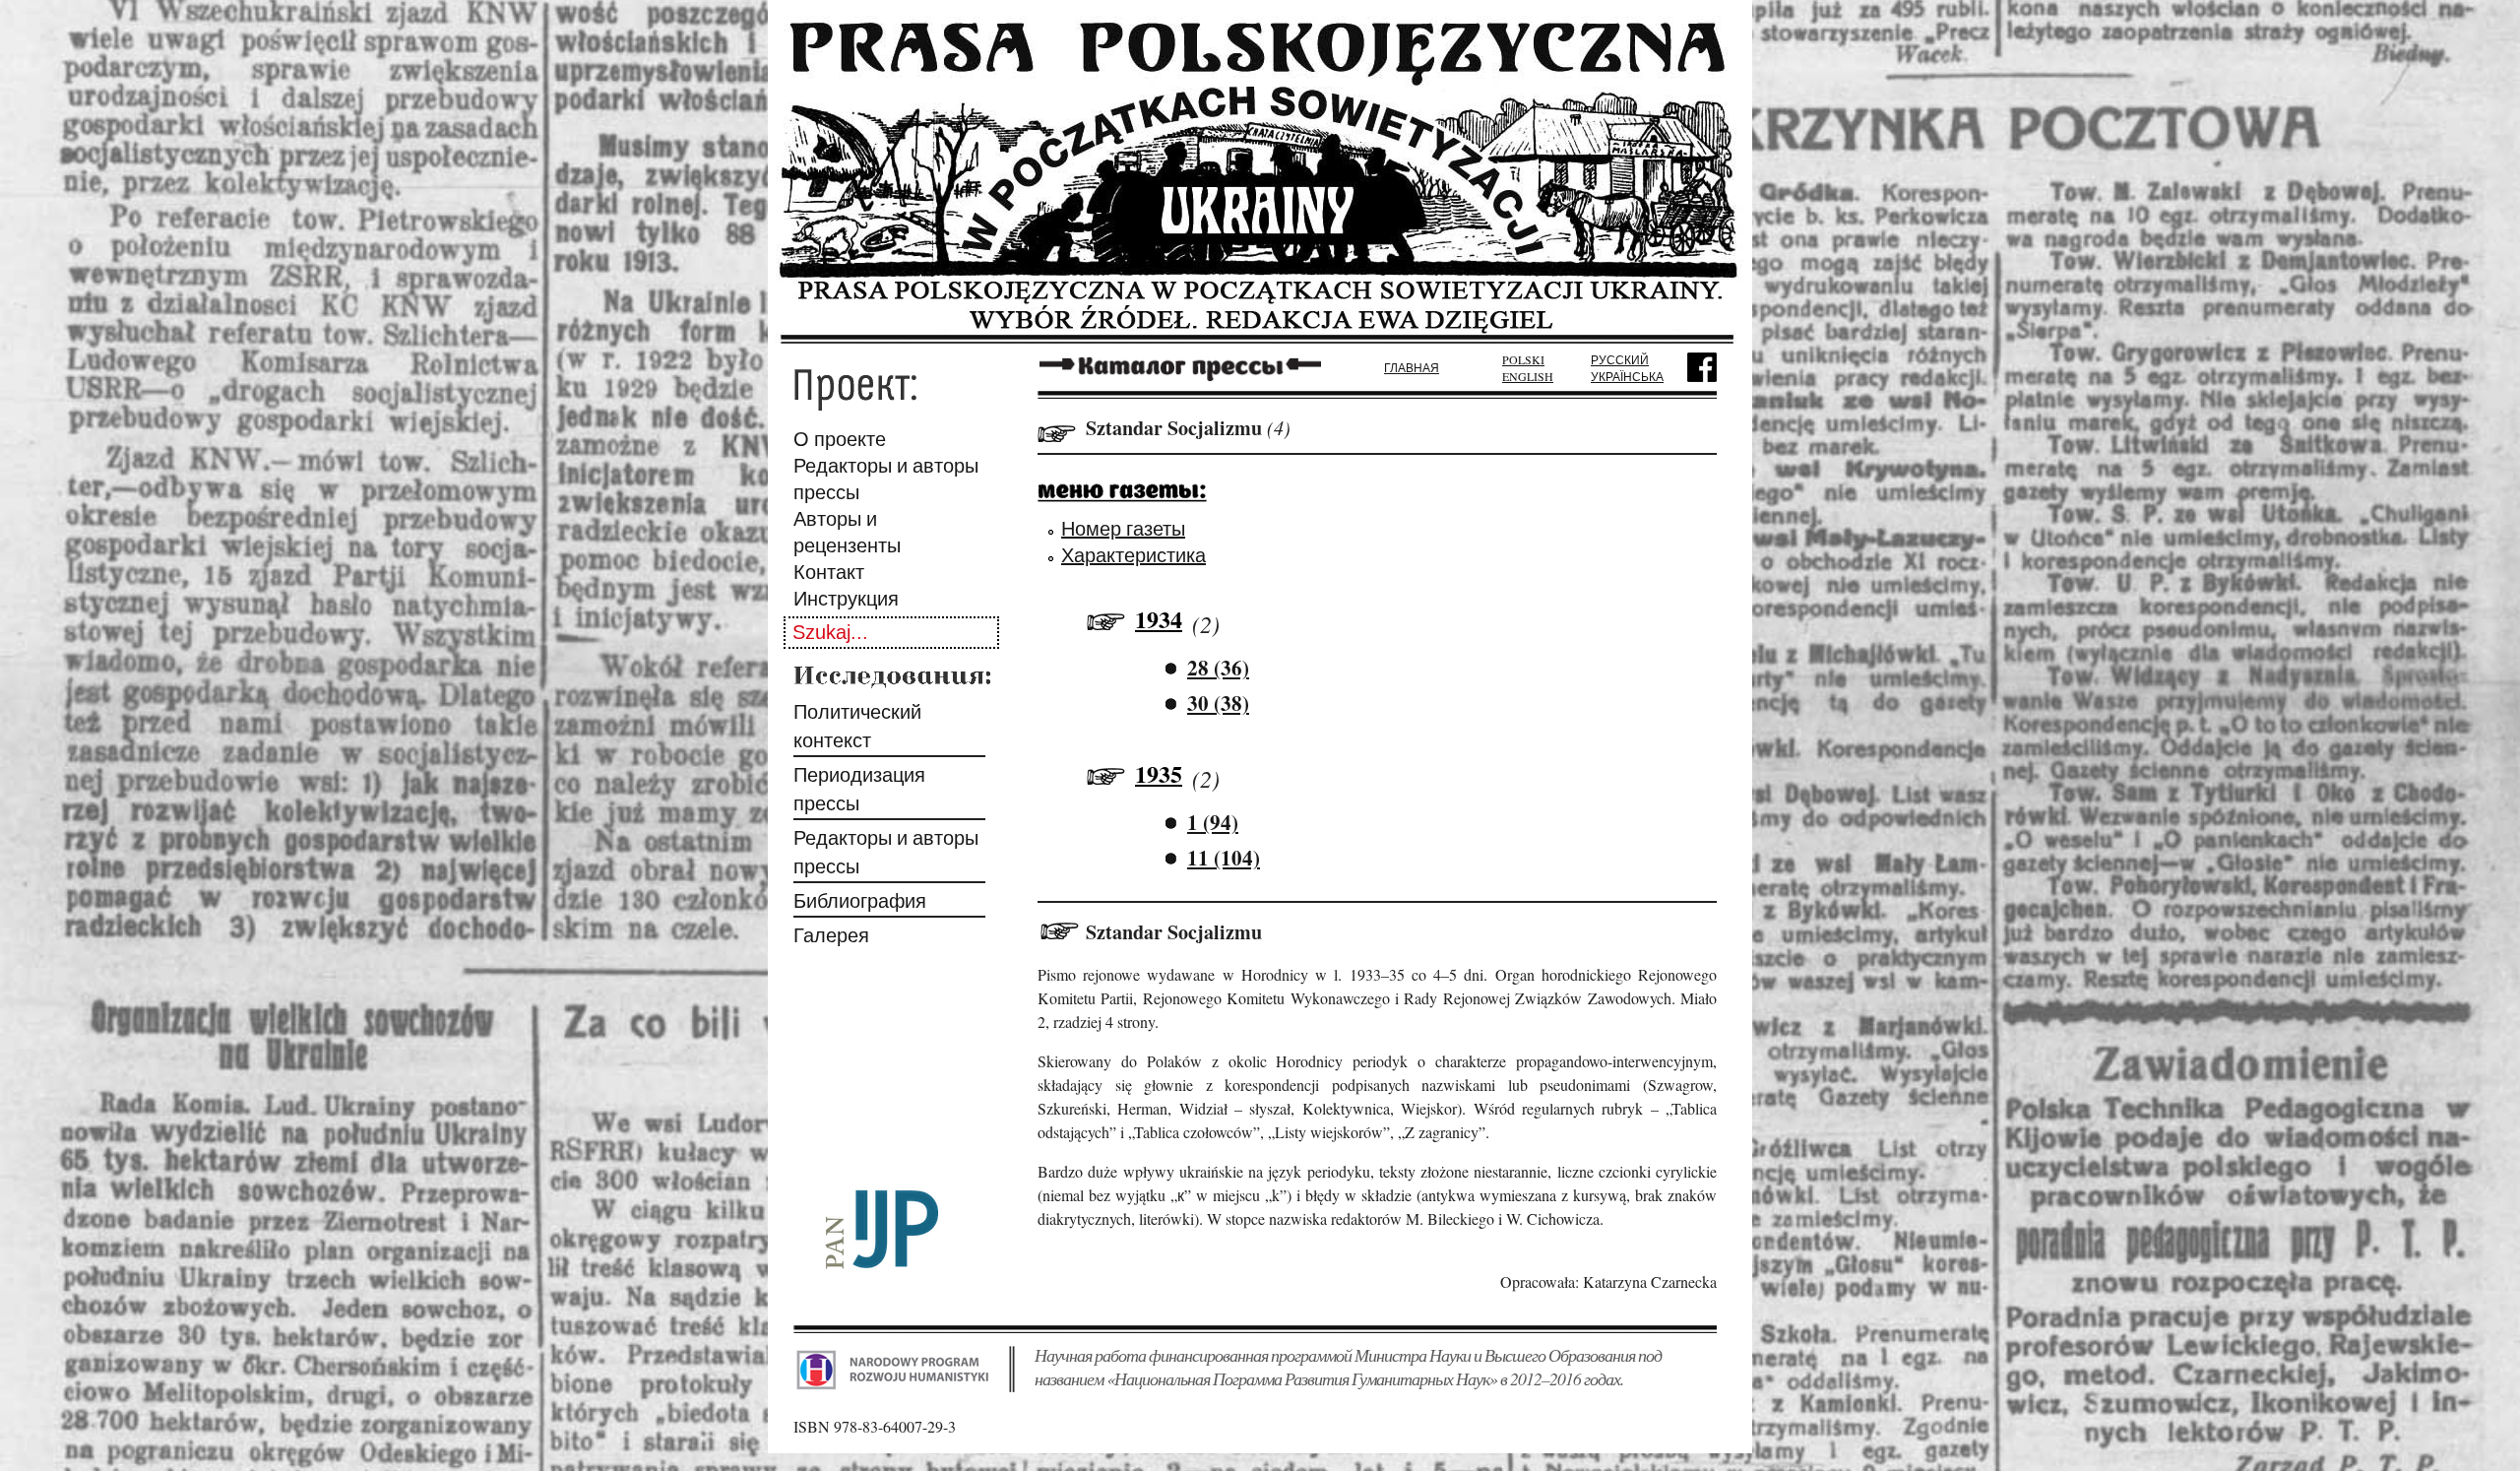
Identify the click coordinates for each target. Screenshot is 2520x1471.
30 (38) (1218, 703)
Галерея (831, 935)
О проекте (840, 439)
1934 (1159, 619)
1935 (1159, 773)
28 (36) (1218, 668)
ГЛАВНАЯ (1412, 367)
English (1528, 376)
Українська (1627, 376)
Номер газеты (1123, 528)
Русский (1620, 359)
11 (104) (1224, 858)
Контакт (829, 572)
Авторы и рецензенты (847, 532)
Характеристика (1134, 555)
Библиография (860, 900)
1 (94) (1213, 822)
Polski (1523, 359)
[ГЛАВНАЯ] (1260, 337)
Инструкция (846, 598)
